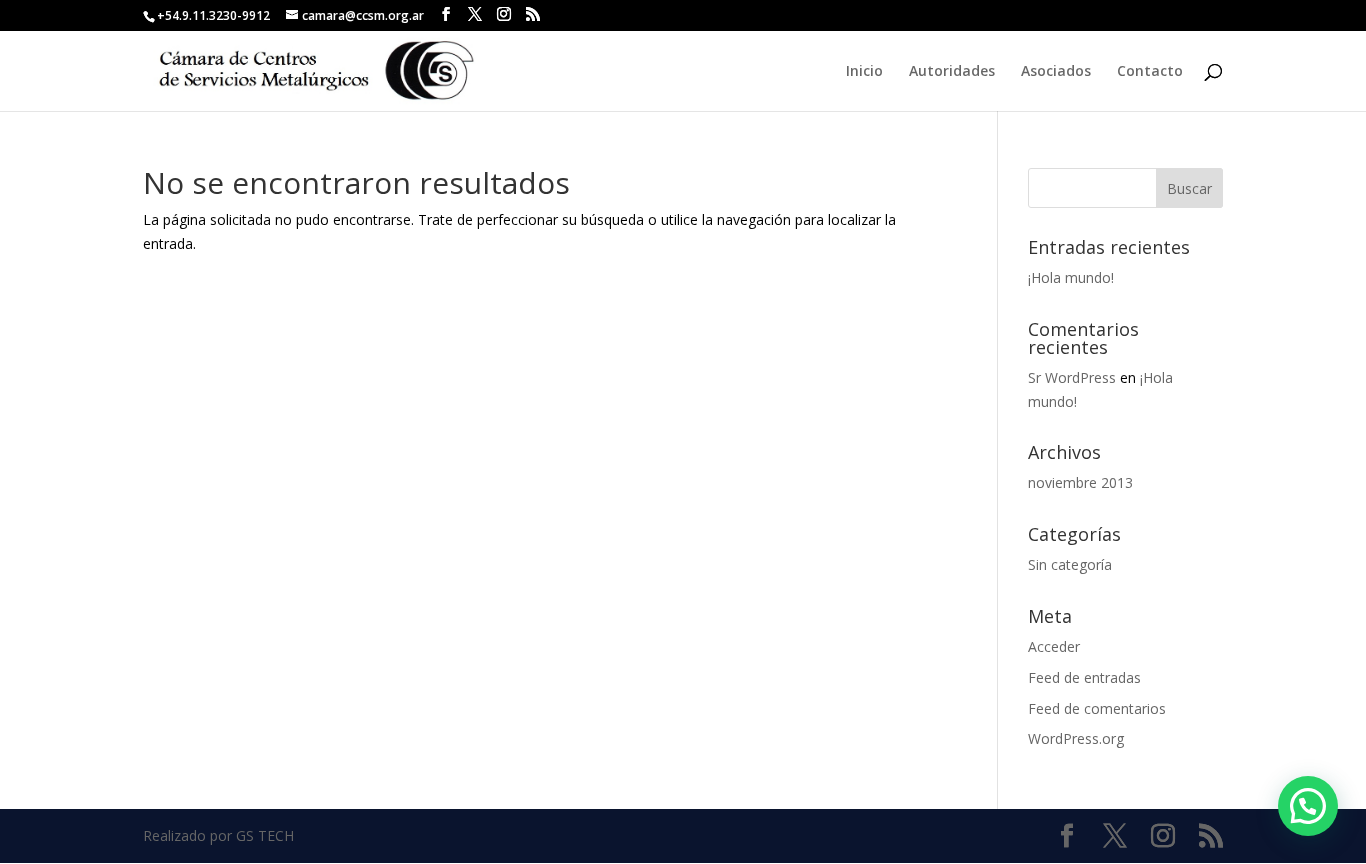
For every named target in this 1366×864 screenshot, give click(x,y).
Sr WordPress (1072, 377)
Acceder (1054, 646)
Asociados (1056, 72)
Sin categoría (1070, 564)
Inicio (864, 72)
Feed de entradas (1084, 677)
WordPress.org (1076, 738)
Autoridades (952, 72)
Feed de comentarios (1097, 708)
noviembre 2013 (1080, 482)
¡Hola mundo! (1071, 277)
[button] (1308, 806)
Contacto (1150, 72)
